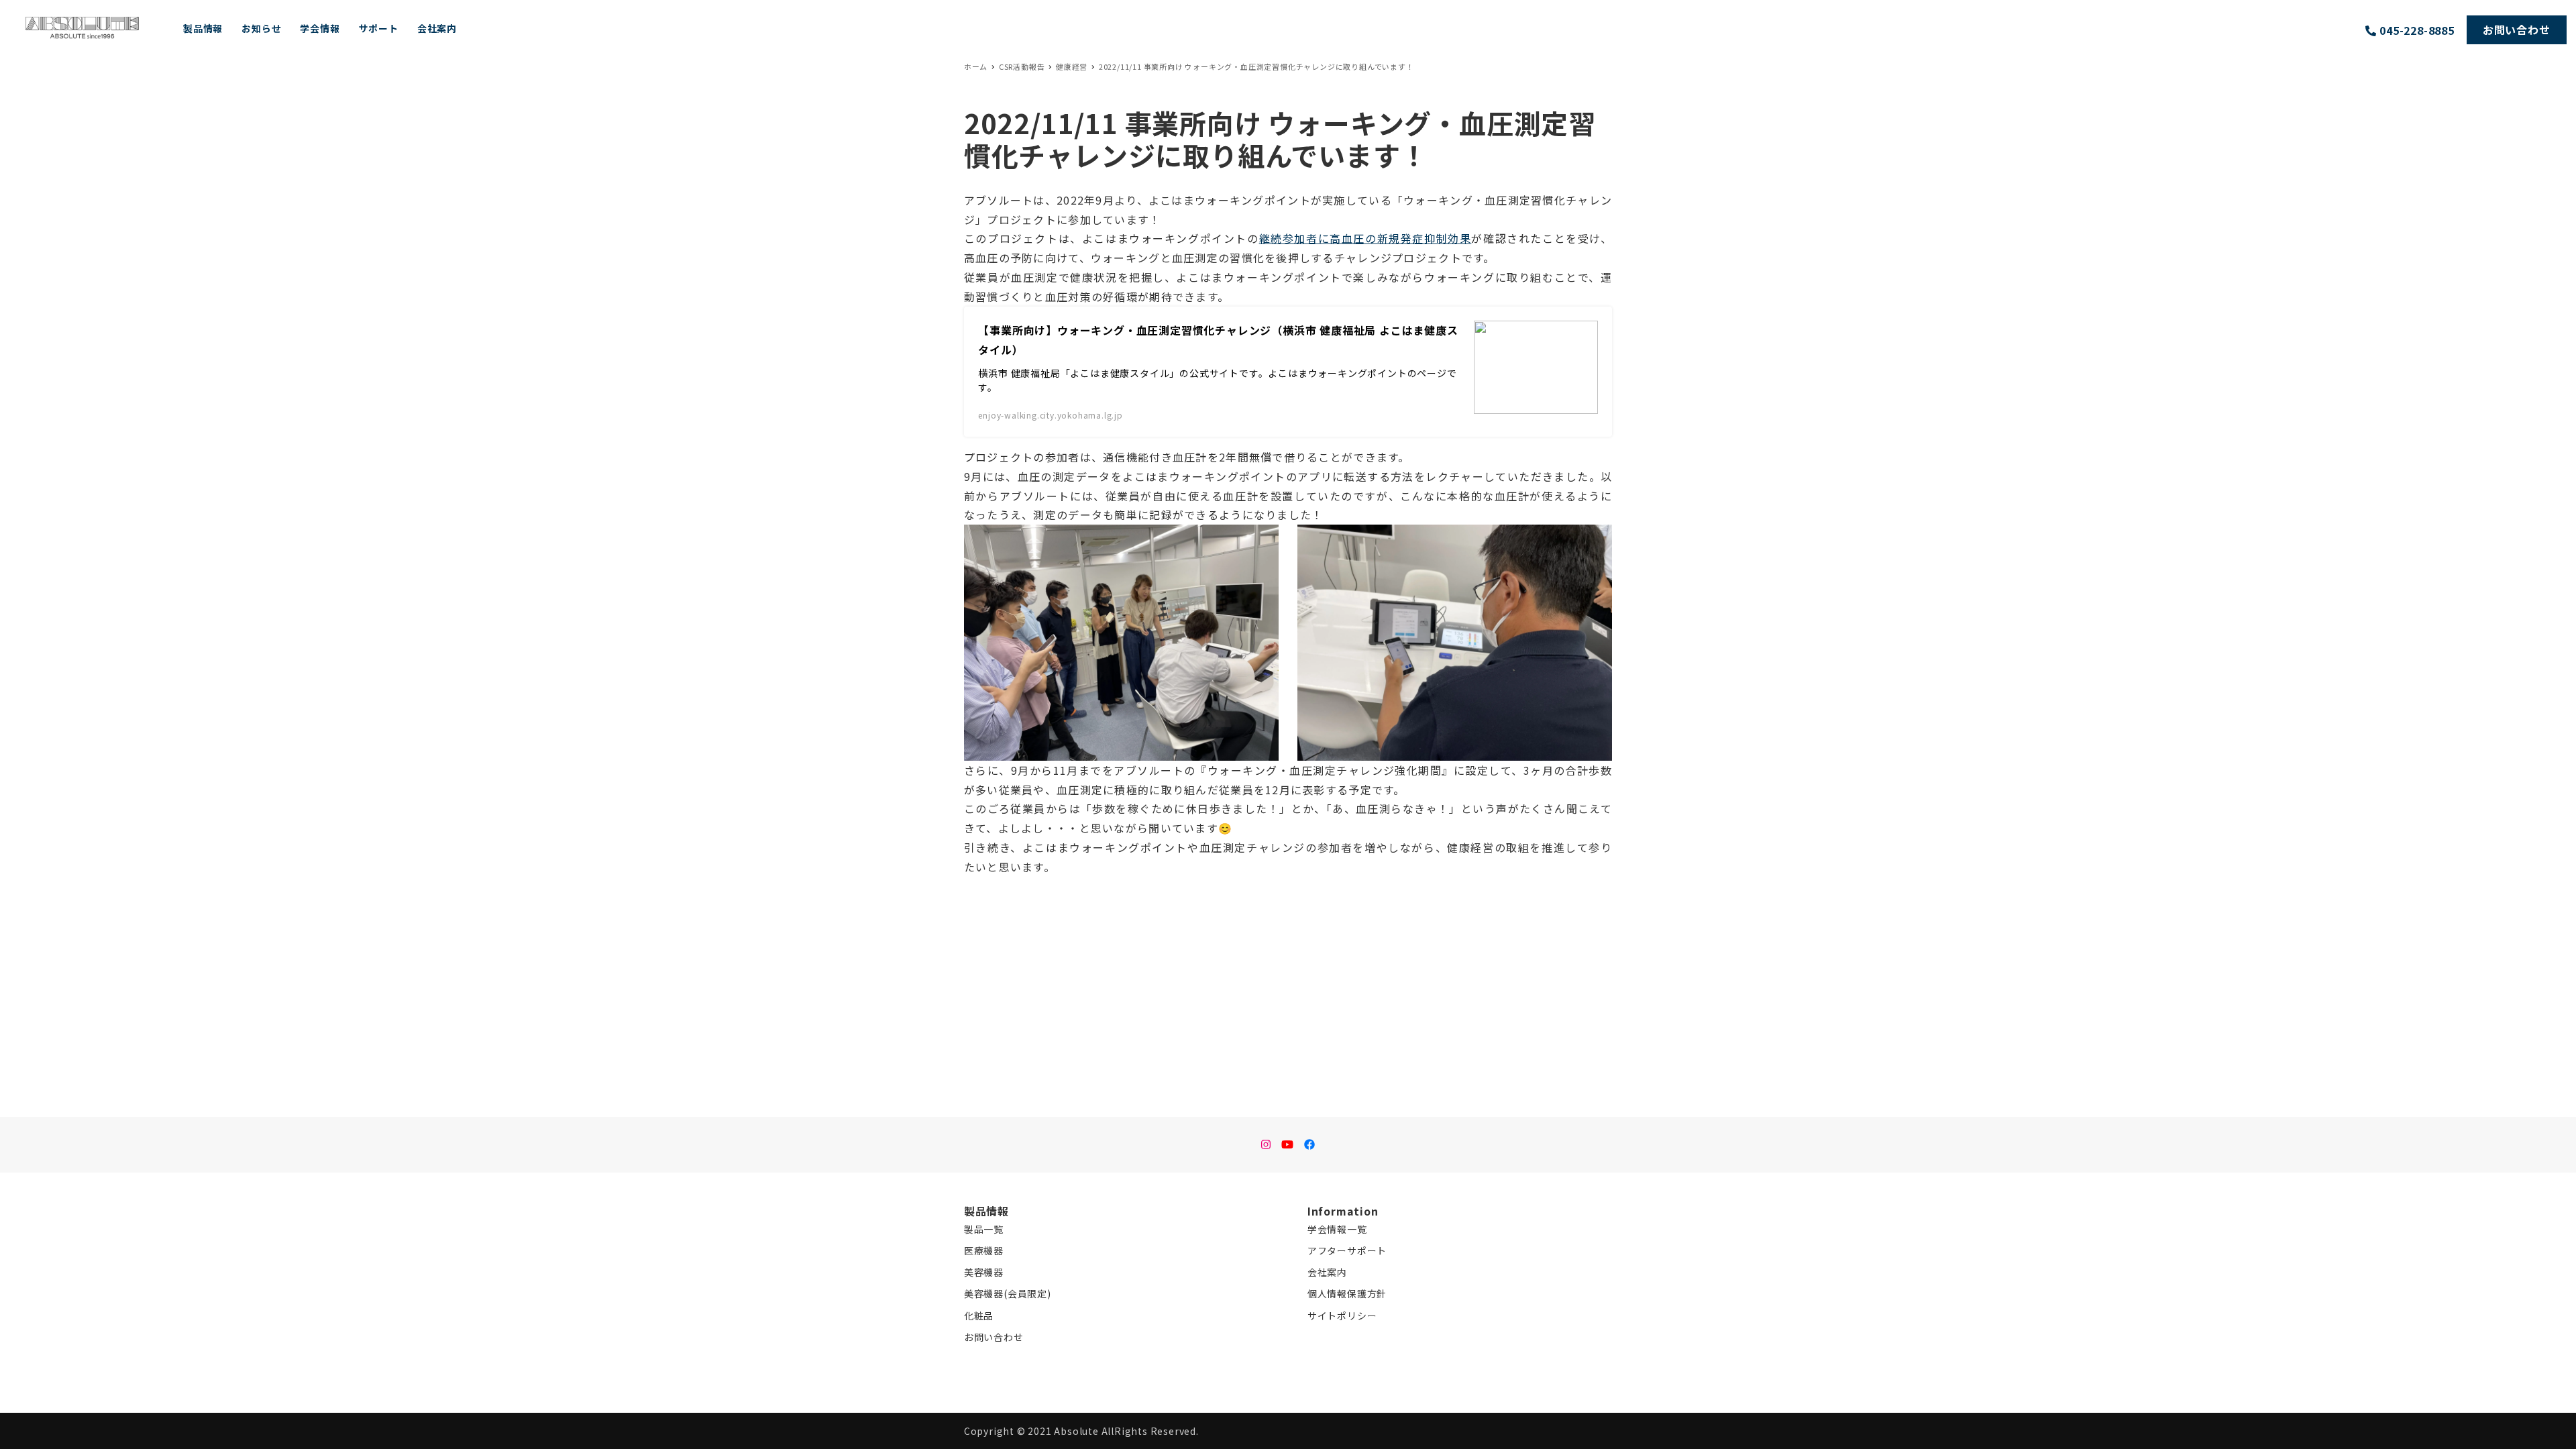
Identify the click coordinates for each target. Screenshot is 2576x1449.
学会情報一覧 (1337, 1229)
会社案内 (1327, 1272)
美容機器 (984, 1272)
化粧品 (979, 1316)
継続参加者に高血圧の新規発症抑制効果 (1365, 238)
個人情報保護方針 (1347, 1293)
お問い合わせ (994, 1337)
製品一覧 (984, 1229)
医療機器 (984, 1250)
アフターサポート (1347, 1250)
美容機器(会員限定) (1008, 1293)
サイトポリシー (1342, 1316)
